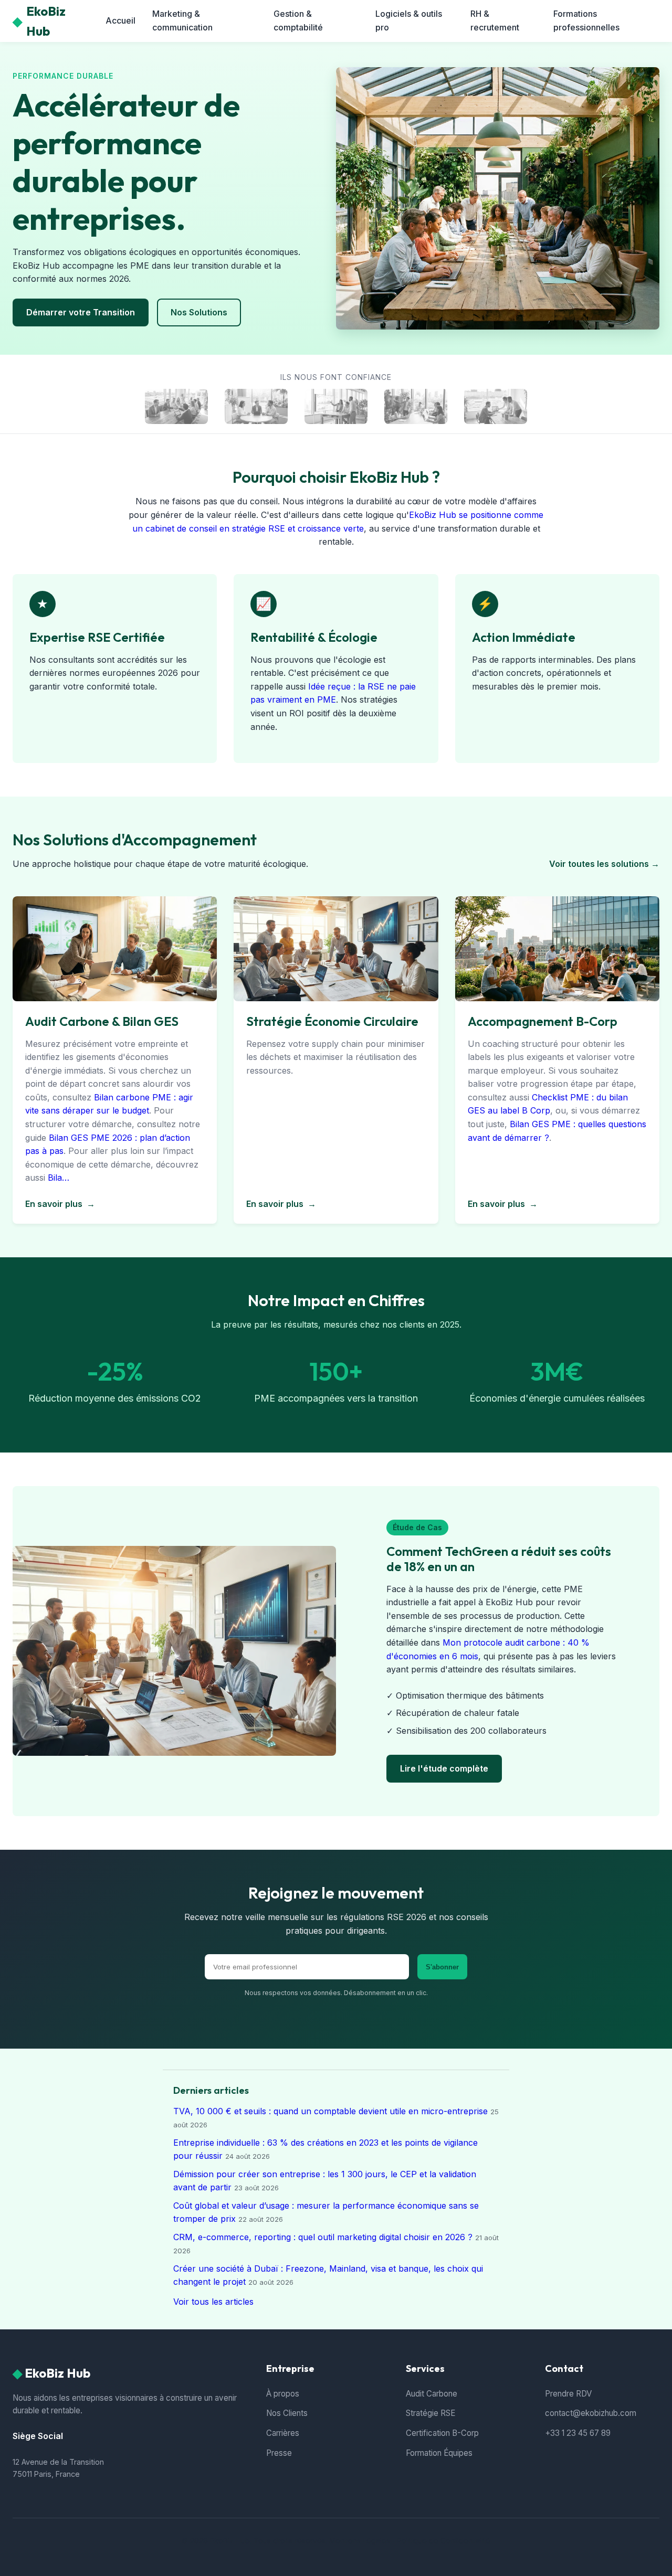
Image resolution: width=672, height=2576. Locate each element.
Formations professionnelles (586, 20)
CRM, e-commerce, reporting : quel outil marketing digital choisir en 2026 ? (323, 2237)
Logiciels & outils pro (409, 20)
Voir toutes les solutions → (604, 864)
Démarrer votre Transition (81, 312)
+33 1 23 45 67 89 (578, 2433)
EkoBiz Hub (39, 21)
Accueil (120, 20)
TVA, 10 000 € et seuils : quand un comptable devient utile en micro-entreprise (330, 2111)
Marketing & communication (182, 20)
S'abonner (442, 1967)
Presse (279, 2453)
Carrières (283, 2433)
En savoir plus (60, 1204)
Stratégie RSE (430, 2413)
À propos (283, 2394)
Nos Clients (287, 2413)
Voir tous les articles (213, 2302)
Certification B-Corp (442, 2433)
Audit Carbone (432, 2394)
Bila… (59, 1178)
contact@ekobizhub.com (591, 2413)
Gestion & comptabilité (298, 20)
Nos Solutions (199, 312)
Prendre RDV (568, 2394)
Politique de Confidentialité (444, 2541)
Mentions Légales (360, 2541)
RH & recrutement (495, 20)
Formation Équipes (439, 2453)
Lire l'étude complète (444, 1768)
